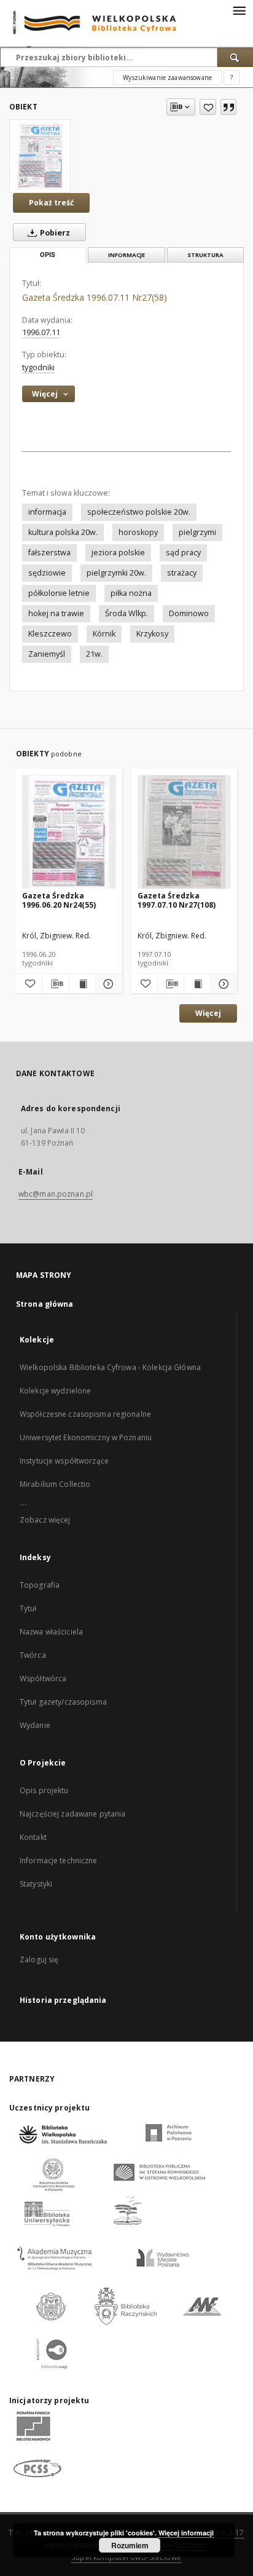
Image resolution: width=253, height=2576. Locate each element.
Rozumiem (130, 2545)
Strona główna (45, 1304)
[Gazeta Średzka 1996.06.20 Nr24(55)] (69, 832)
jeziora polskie (118, 553)
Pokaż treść (51, 203)
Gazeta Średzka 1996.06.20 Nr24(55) (59, 900)
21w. (94, 654)
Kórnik (104, 634)
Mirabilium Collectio (55, 1484)
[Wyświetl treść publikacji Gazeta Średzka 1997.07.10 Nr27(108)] (197, 984)
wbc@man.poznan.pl (56, 1194)
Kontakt (33, 1837)
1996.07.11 (41, 332)
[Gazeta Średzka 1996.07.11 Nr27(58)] (40, 156)
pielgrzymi (197, 532)
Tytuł (28, 1608)
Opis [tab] (48, 255)
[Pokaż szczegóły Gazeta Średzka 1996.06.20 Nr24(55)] (107, 984)
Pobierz (54, 233)
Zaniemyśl (47, 654)
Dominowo (189, 613)
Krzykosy (152, 634)
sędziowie (47, 573)
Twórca (33, 1655)
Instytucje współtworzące (64, 1461)
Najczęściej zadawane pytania (72, 1814)
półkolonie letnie (59, 593)
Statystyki (36, 1884)
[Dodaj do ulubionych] (208, 107)
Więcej (208, 1013)
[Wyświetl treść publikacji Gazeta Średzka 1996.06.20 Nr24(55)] (82, 984)
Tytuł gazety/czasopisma (63, 1702)
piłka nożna (131, 593)
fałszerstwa (49, 553)
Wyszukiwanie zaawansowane (167, 77)
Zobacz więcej (45, 1520)
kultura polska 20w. (63, 532)
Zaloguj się (39, 1960)
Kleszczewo (50, 634)
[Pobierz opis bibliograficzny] (55, 984)
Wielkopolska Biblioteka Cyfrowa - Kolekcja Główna (110, 1367)
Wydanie (35, 1725)
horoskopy (138, 532)
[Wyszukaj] (235, 57)
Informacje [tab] (126, 255)
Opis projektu (44, 1790)
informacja (47, 512)
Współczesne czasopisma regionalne (85, 1414)
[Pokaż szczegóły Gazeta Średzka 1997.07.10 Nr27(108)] (222, 984)
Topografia (40, 1585)
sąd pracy (183, 553)
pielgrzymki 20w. (116, 573)
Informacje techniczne (59, 1861)
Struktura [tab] (205, 255)
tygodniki (38, 367)
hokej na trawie (56, 613)
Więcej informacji (186, 2533)
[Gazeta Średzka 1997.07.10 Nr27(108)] (185, 832)
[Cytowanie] (228, 107)
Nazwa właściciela (51, 1632)
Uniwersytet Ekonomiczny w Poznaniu (86, 1437)
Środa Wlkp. (126, 613)
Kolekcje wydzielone (55, 1391)
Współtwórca (43, 1678)
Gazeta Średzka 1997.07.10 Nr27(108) (177, 900)
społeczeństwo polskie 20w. (139, 512)
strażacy (182, 573)
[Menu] (239, 10)
